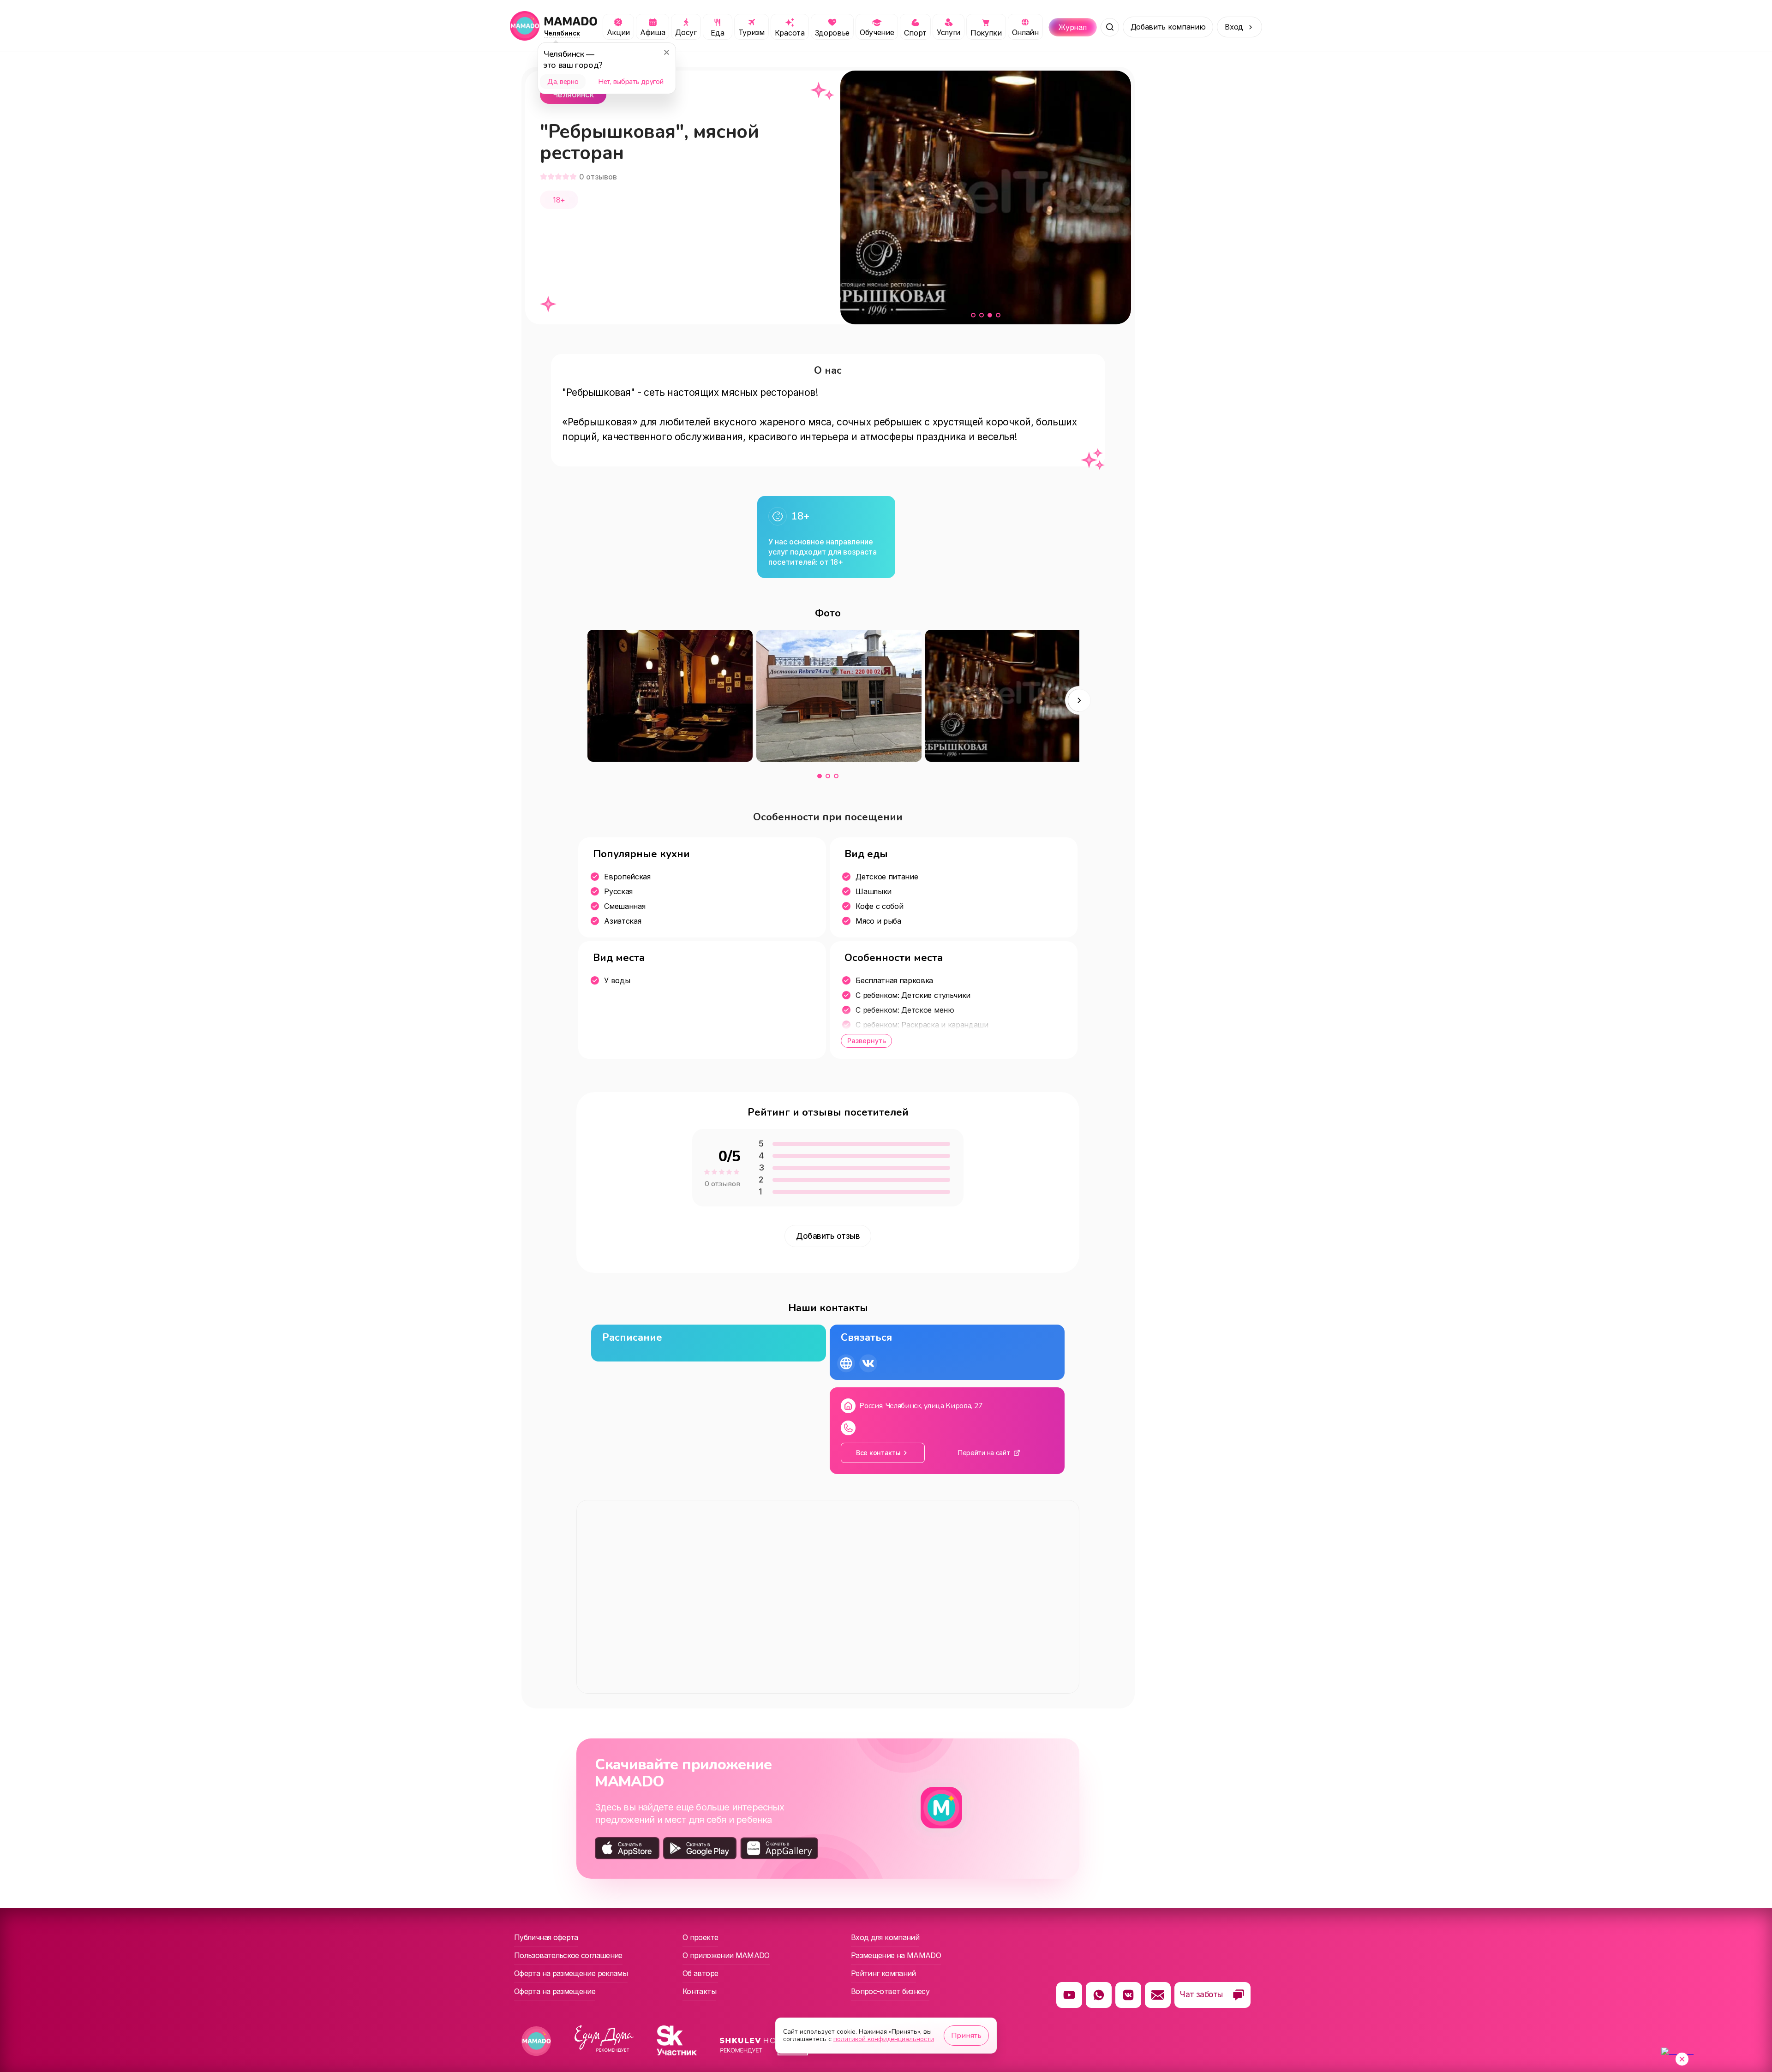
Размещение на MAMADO (896, 1955)
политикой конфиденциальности (884, 2039)
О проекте (700, 1937)
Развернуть (867, 1041)
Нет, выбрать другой (631, 82)
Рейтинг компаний (883, 1973)
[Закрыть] (666, 52)
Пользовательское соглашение (568, 1955)
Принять (966, 2036)
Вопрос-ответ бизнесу (890, 1991)
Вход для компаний (885, 1937)
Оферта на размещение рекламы (571, 1973)
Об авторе (700, 1973)
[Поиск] (1110, 27)
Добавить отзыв (828, 1236)
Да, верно (563, 82)
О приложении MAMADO (726, 1955)
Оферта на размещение (555, 1991)
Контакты (699, 1991)
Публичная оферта (546, 1937)
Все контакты (878, 1453)
